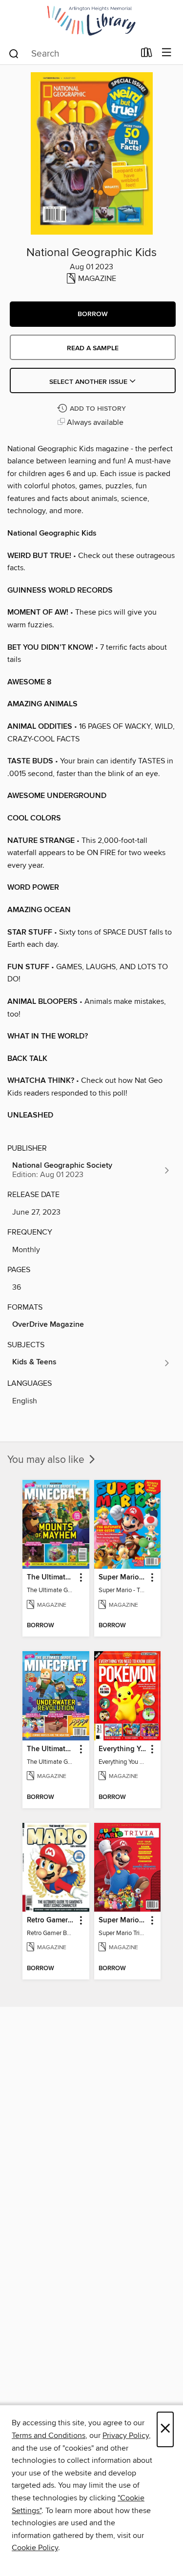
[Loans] (147, 55)
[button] (93, 314)
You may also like (47, 1460)
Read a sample (93, 348)
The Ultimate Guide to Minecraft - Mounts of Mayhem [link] (51, 1578)
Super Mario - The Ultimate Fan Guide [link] (123, 1578)
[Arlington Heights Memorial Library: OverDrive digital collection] (91, 21)
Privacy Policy (126, 2436)
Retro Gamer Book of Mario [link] (51, 1920)
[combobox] (71, 54)
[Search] (14, 53)
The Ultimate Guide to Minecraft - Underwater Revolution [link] (51, 1749)
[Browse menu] (167, 53)
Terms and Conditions (49, 2436)
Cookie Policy (35, 2548)
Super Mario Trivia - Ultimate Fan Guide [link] (123, 1920)
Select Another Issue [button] (89, 382)
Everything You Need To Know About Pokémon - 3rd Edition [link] (123, 1749)
